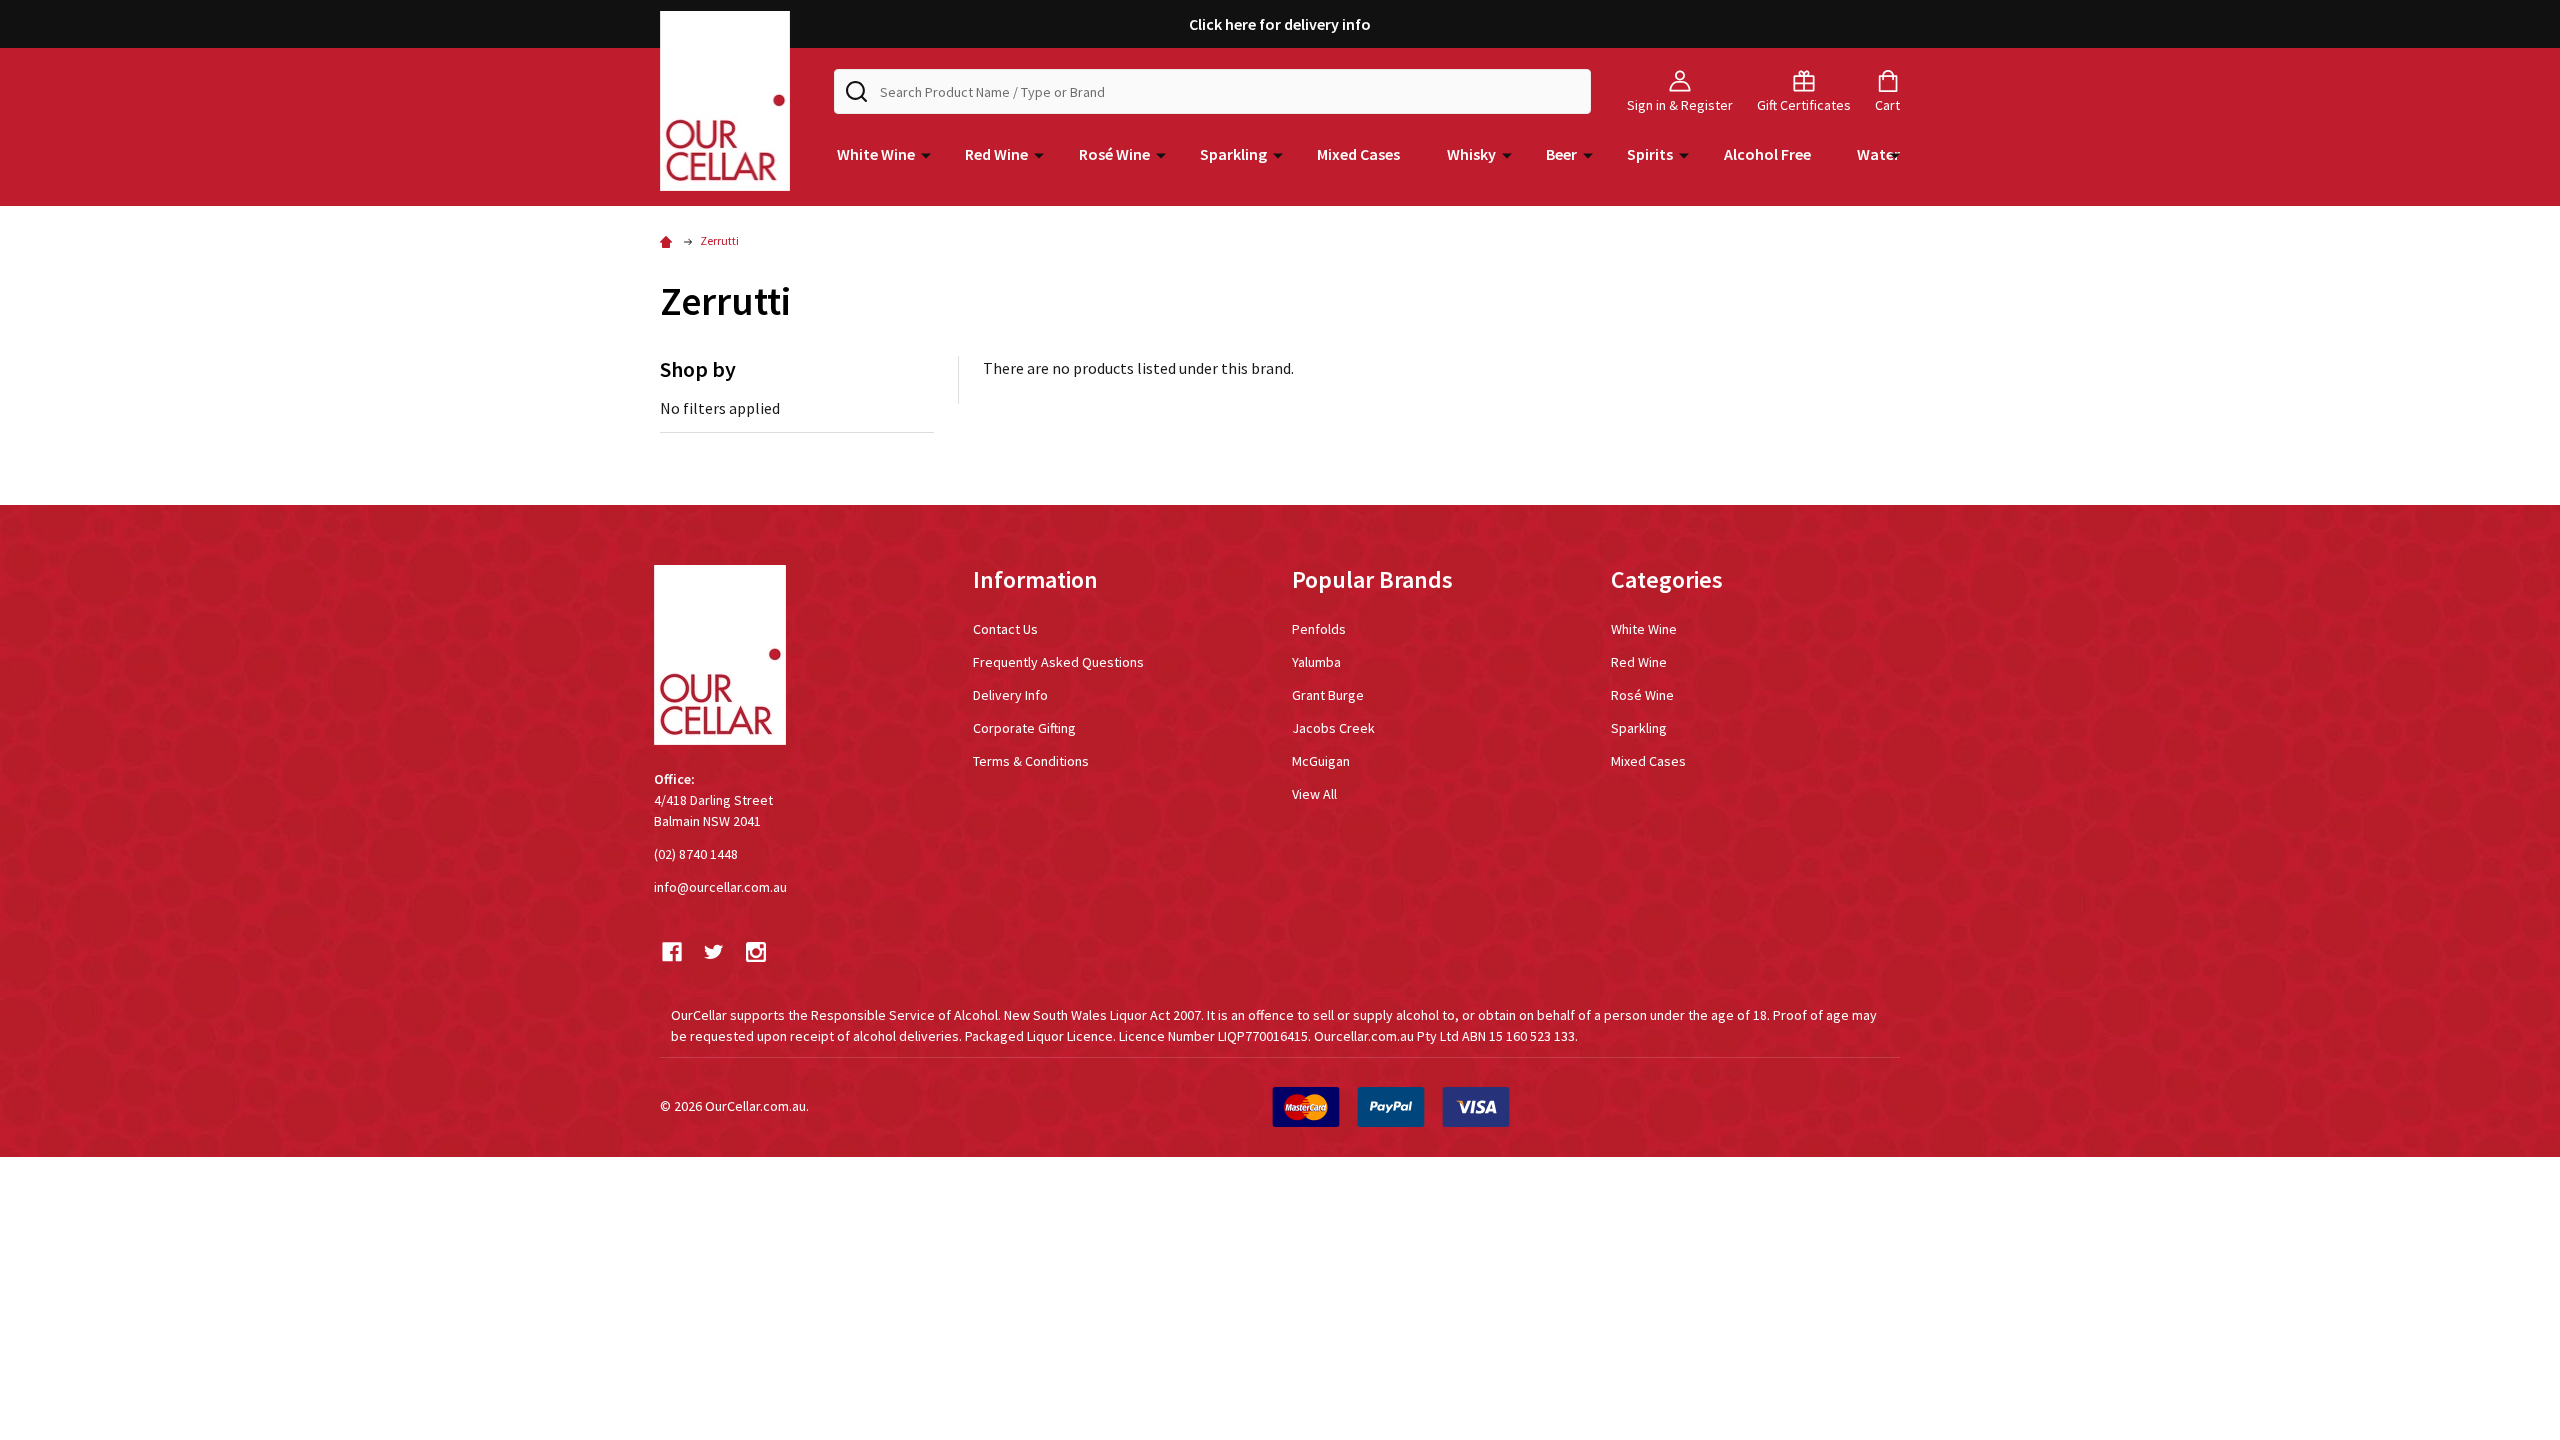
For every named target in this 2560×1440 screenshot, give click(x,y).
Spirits (1650, 154)
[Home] (669, 240)
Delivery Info (1010, 695)
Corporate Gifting (1024, 728)
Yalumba (1316, 662)
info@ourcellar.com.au (720, 887)
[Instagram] (756, 952)
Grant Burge (1328, 695)
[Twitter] (714, 952)
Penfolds (1319, 629)
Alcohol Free (1767, 154)
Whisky (1471, 154)
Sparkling (1233, 154)
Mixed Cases (1358, 154)
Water (1878, 154)
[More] (926, 154)
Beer (1561, 154)
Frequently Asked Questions (1058, 662)
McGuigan (1321, 761)
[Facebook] (672, 952)
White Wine (876, 154)
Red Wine (996, 154)
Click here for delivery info (1280, 24)
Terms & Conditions (1031, 761)
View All (1314, 794)
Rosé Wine (1114, 154)
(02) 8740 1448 (696, 854)
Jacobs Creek (1333, 728)
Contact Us (1005, 629)
